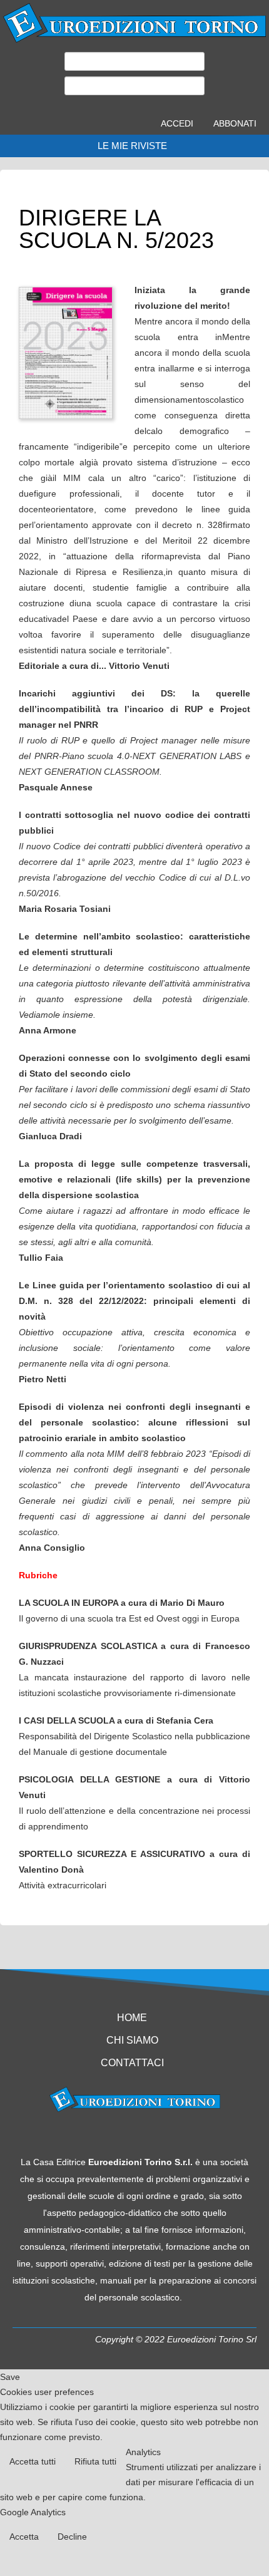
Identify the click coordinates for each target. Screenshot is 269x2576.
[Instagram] (158, 2135)
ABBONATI (235, 123)
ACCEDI (177, 123)
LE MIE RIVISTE (132, 146)
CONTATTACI (132, 2063)
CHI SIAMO (132, 2040)
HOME (132, 2018)
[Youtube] (134, 2135)
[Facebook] (111, 2135)
